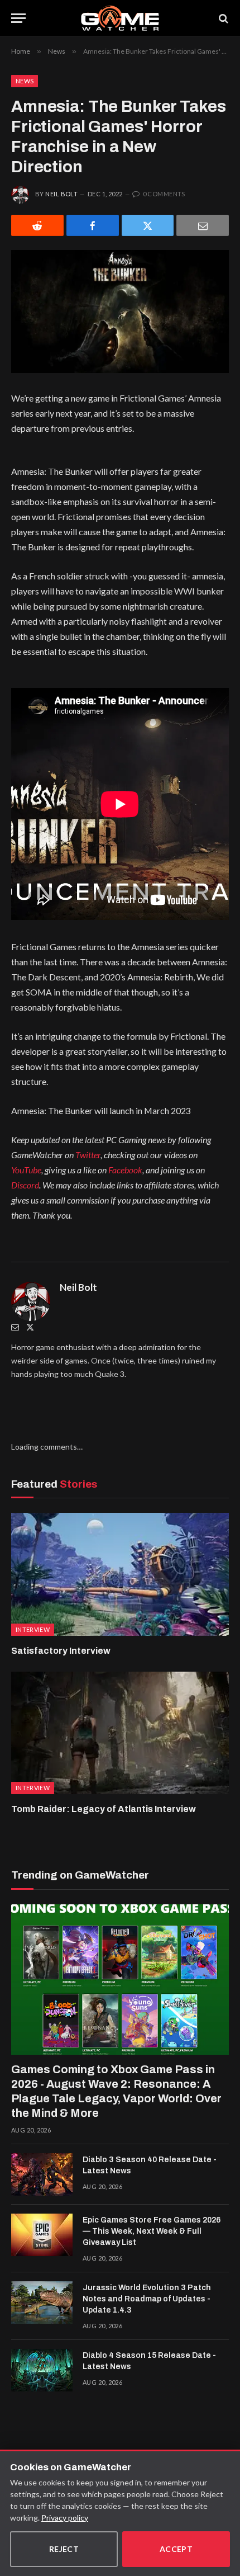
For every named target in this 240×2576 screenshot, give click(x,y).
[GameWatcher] (120, 18)
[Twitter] (30, 1327)
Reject (64, 2549)
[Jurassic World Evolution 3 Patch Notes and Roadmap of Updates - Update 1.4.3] (42, 2303)
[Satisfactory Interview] (120, 1574)
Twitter (88, 1155)
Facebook (125, 1170)
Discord (25, 1185)
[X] (148, 225)
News (25, 81)
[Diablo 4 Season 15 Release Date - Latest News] (42, 2370)
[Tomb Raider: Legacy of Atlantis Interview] (120, 1733)
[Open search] (223, 18)
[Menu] (18, 18)
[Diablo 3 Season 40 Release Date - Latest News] (42, 2174)
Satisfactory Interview (61, 1651)
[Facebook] (93, 225)
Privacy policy (65, 2518)
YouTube (26, 1170)
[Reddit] (37, 225)
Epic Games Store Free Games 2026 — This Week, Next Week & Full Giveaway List (152, 2231)
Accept (176, 2549)
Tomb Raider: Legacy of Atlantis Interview (104, 1809)
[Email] (203, 225)
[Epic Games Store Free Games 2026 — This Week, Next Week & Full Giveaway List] (42, 2235)
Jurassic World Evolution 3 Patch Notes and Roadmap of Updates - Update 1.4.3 (147, 2299)
